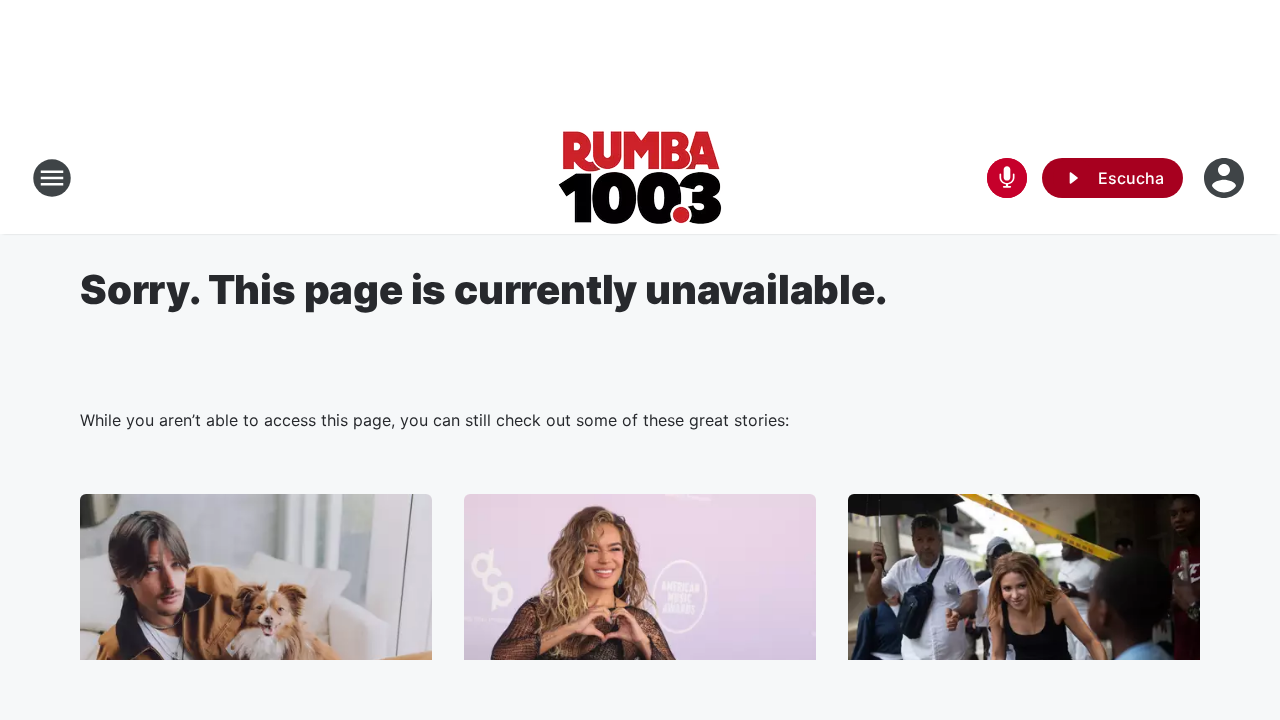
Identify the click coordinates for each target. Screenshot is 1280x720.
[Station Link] (640, 178)
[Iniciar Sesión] (1226, 178)
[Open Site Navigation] (52, 178)
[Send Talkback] (1007, 178)
